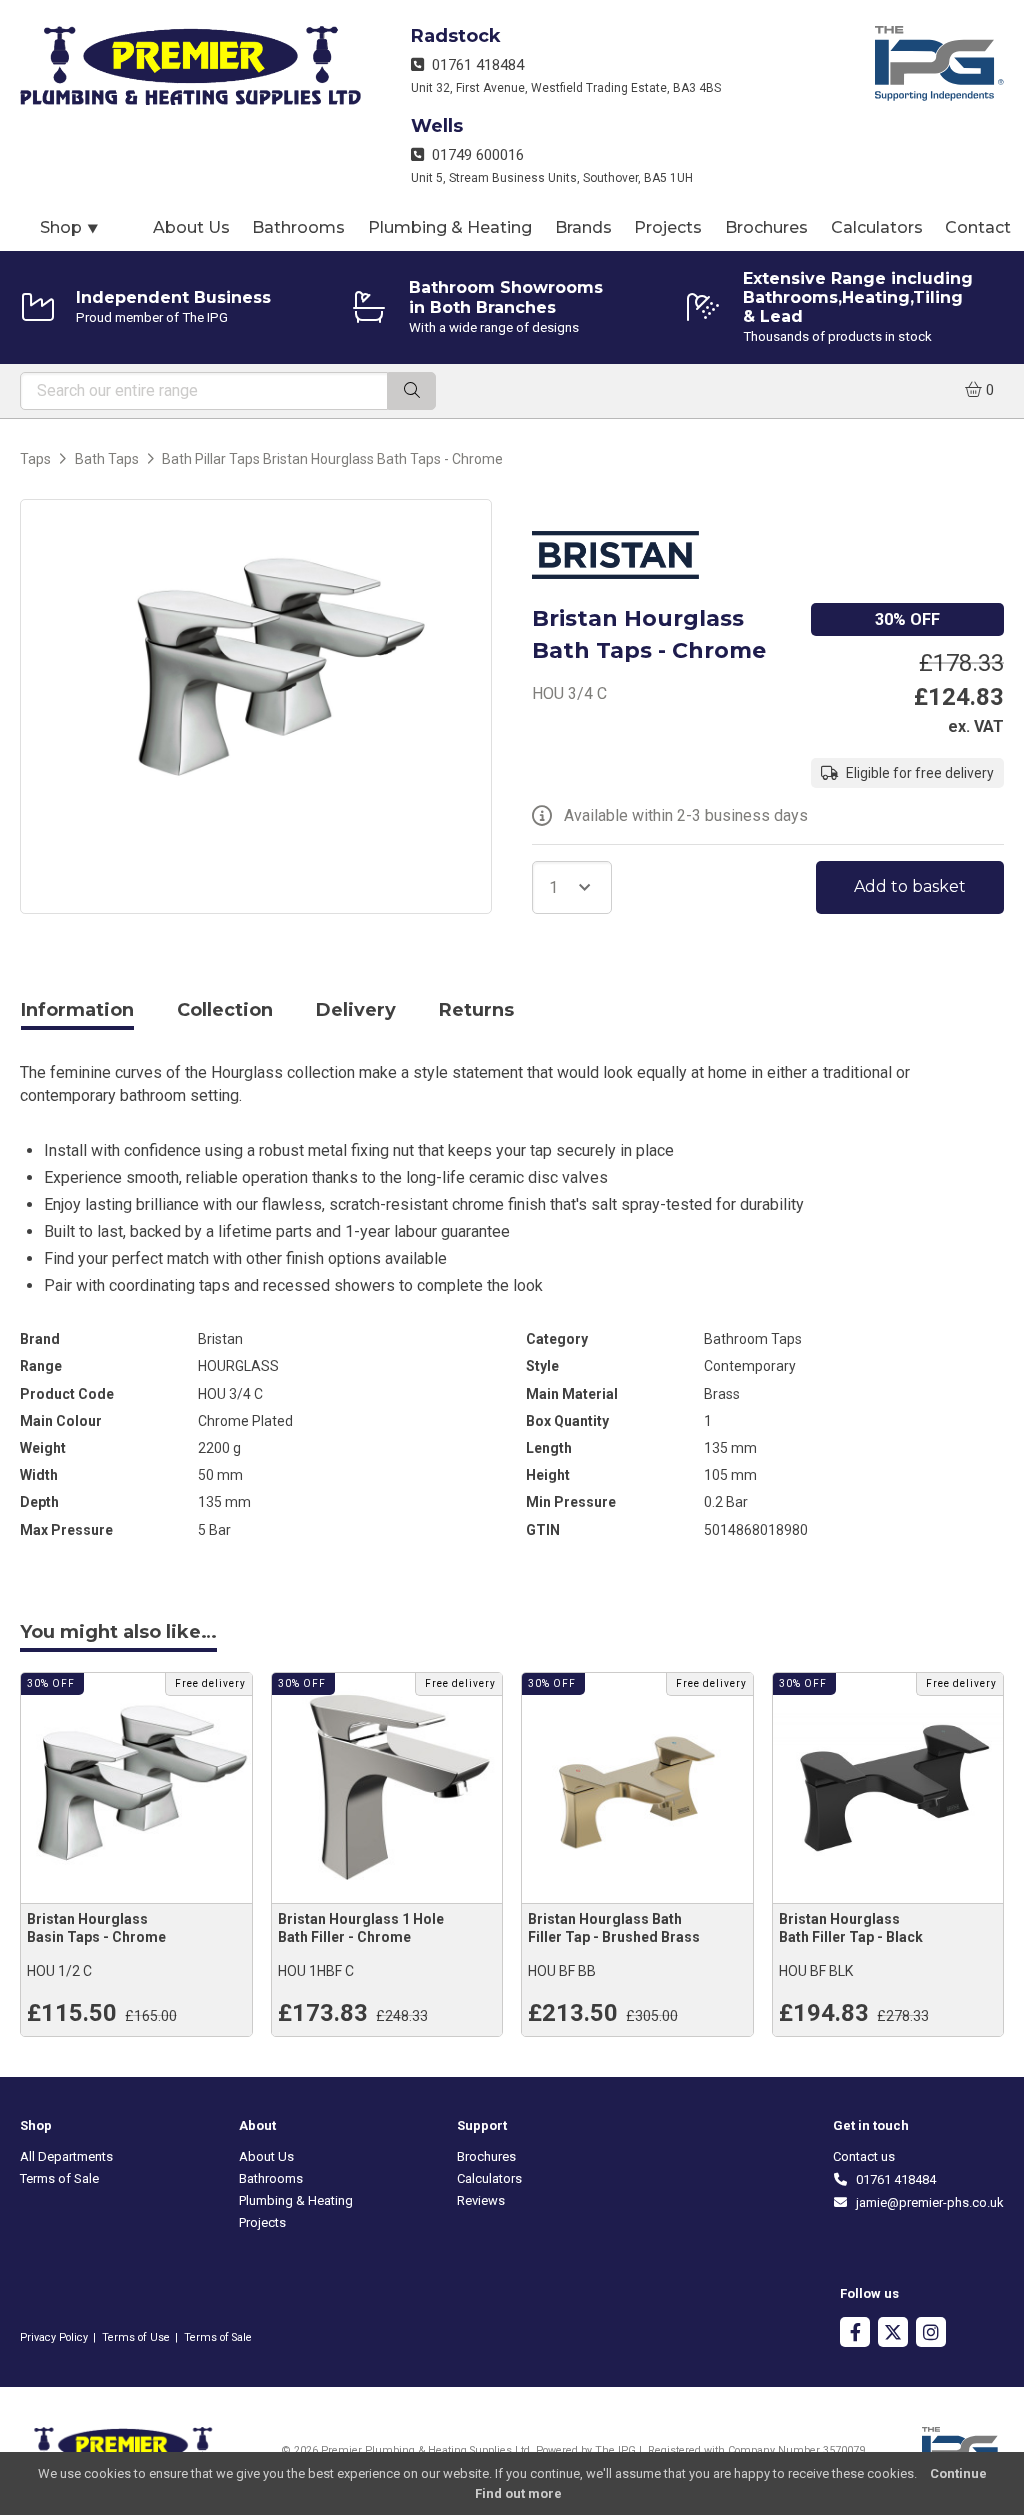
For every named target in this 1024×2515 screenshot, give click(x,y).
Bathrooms (298, 227)
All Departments (66, 2156)
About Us (191, 227)
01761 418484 (474, 65)
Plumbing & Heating (450, 227)
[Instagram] (931, 2334)
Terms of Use (136, 2337)
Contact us (864, 2156)
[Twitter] (893, 2334)
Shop (70, 227)
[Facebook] (855, 2334)
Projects (668, 227)
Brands (583, 227)
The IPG (615, 2450)
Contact (978, 227)
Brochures (766, 227)
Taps (35, 459)
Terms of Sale (59, 2178)
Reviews (481, 2200)
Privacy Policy (54, 2337)
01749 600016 (474, 155)
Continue (958, 2473)
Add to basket (910, 886)
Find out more (518, 2493)
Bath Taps (107, 459)
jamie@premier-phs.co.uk (926, 2202)
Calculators (877, 227)
